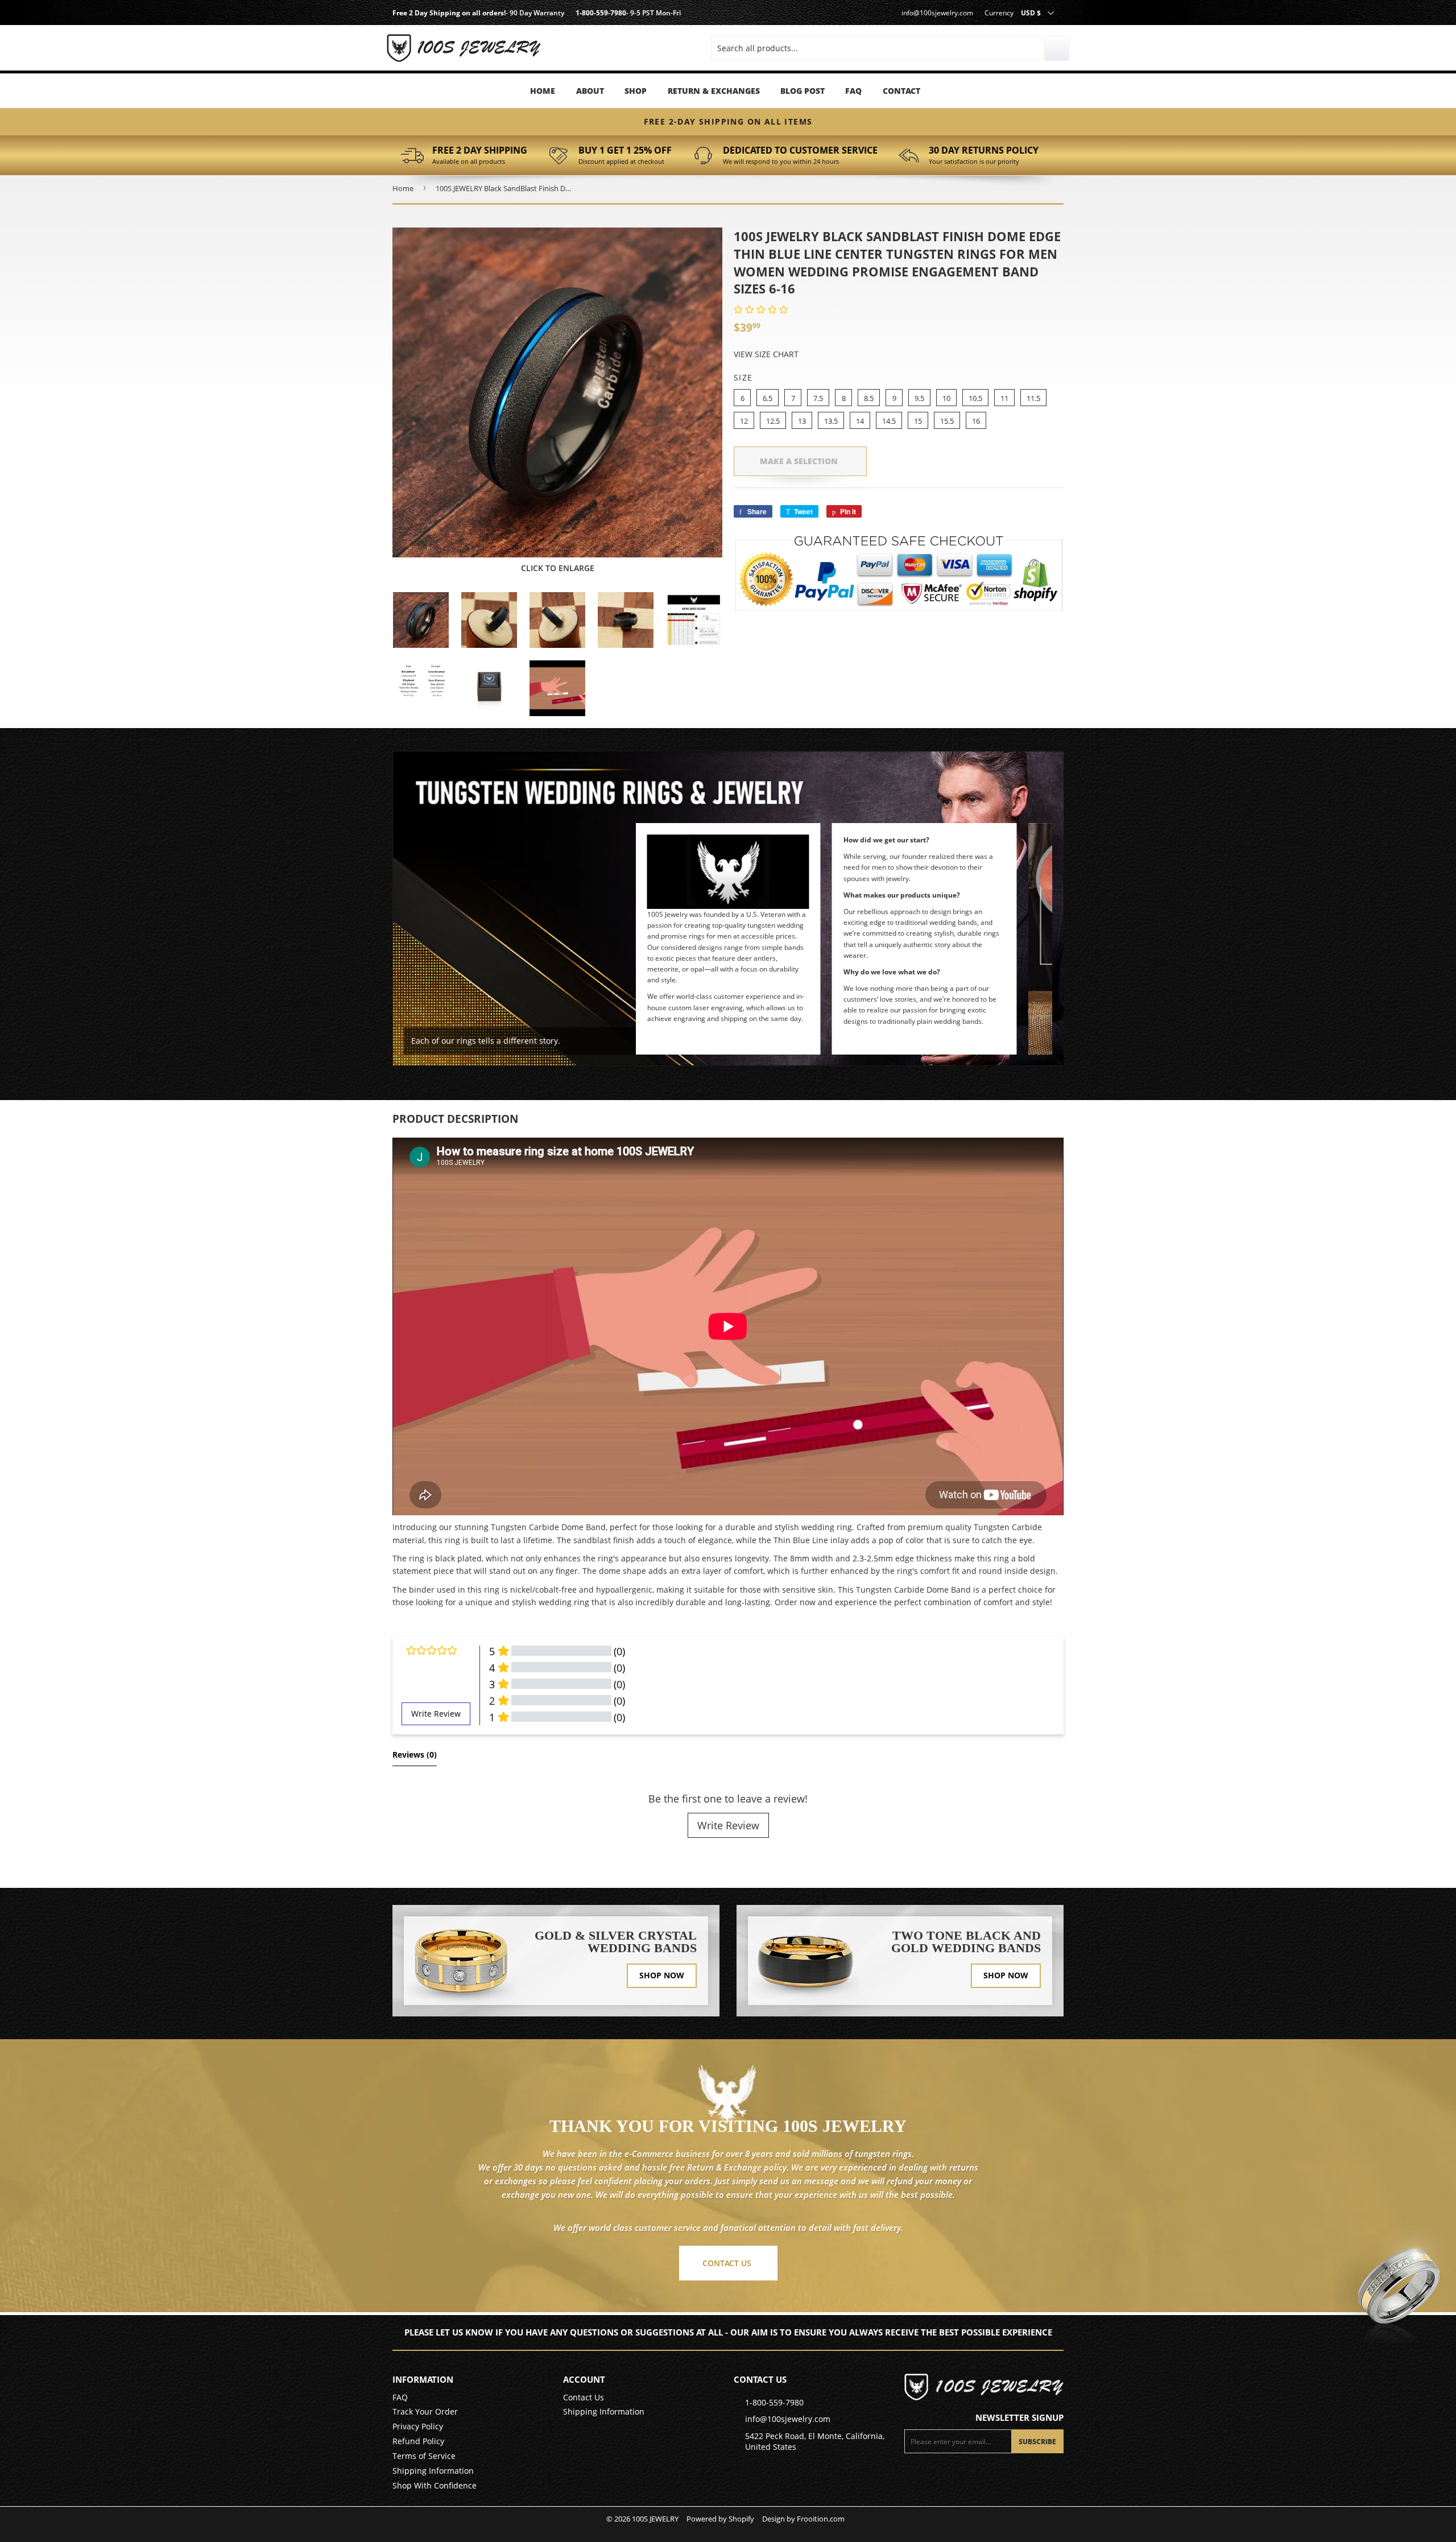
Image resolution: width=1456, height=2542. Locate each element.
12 (744, 421)
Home (543, 91)
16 (976, 421)
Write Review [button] (436, 1714)
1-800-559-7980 (601, 13)
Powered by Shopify (720, 2519)
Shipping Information (433, 2471)
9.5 (919, 398)
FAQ (853, 91)
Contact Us (584, 2397)
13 (802, 421)
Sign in (489, 34)
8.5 (869, 398)
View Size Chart (766, 354)
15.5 (947, 421)
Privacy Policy (418, 2426)
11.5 (1033, 398)
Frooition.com (821, 2519)
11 (1004, 398)
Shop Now (662, 1975)
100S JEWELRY (655, 2519)
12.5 (773, 421)
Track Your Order (425, 2411)
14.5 (889, 421)
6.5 (768, 398)
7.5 (818, 398)
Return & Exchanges (714, 91)
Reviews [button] (415, 1754)
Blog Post (803, 91)
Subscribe (1037, 2442)
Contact (901, 91)
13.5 (831, 421)
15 (918, 421)
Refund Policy (418, 2441)
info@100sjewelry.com (937, 13)
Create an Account (489, 51)
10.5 (975, 398)
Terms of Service (424, 2456)
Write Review (728, 1825)
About (590, 91)
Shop (636, 91)
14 (860, 421)
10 (946, 398)
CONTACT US (727, 2263)
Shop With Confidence (435, 2485)
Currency (999, 13)
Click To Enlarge (558, 568)
